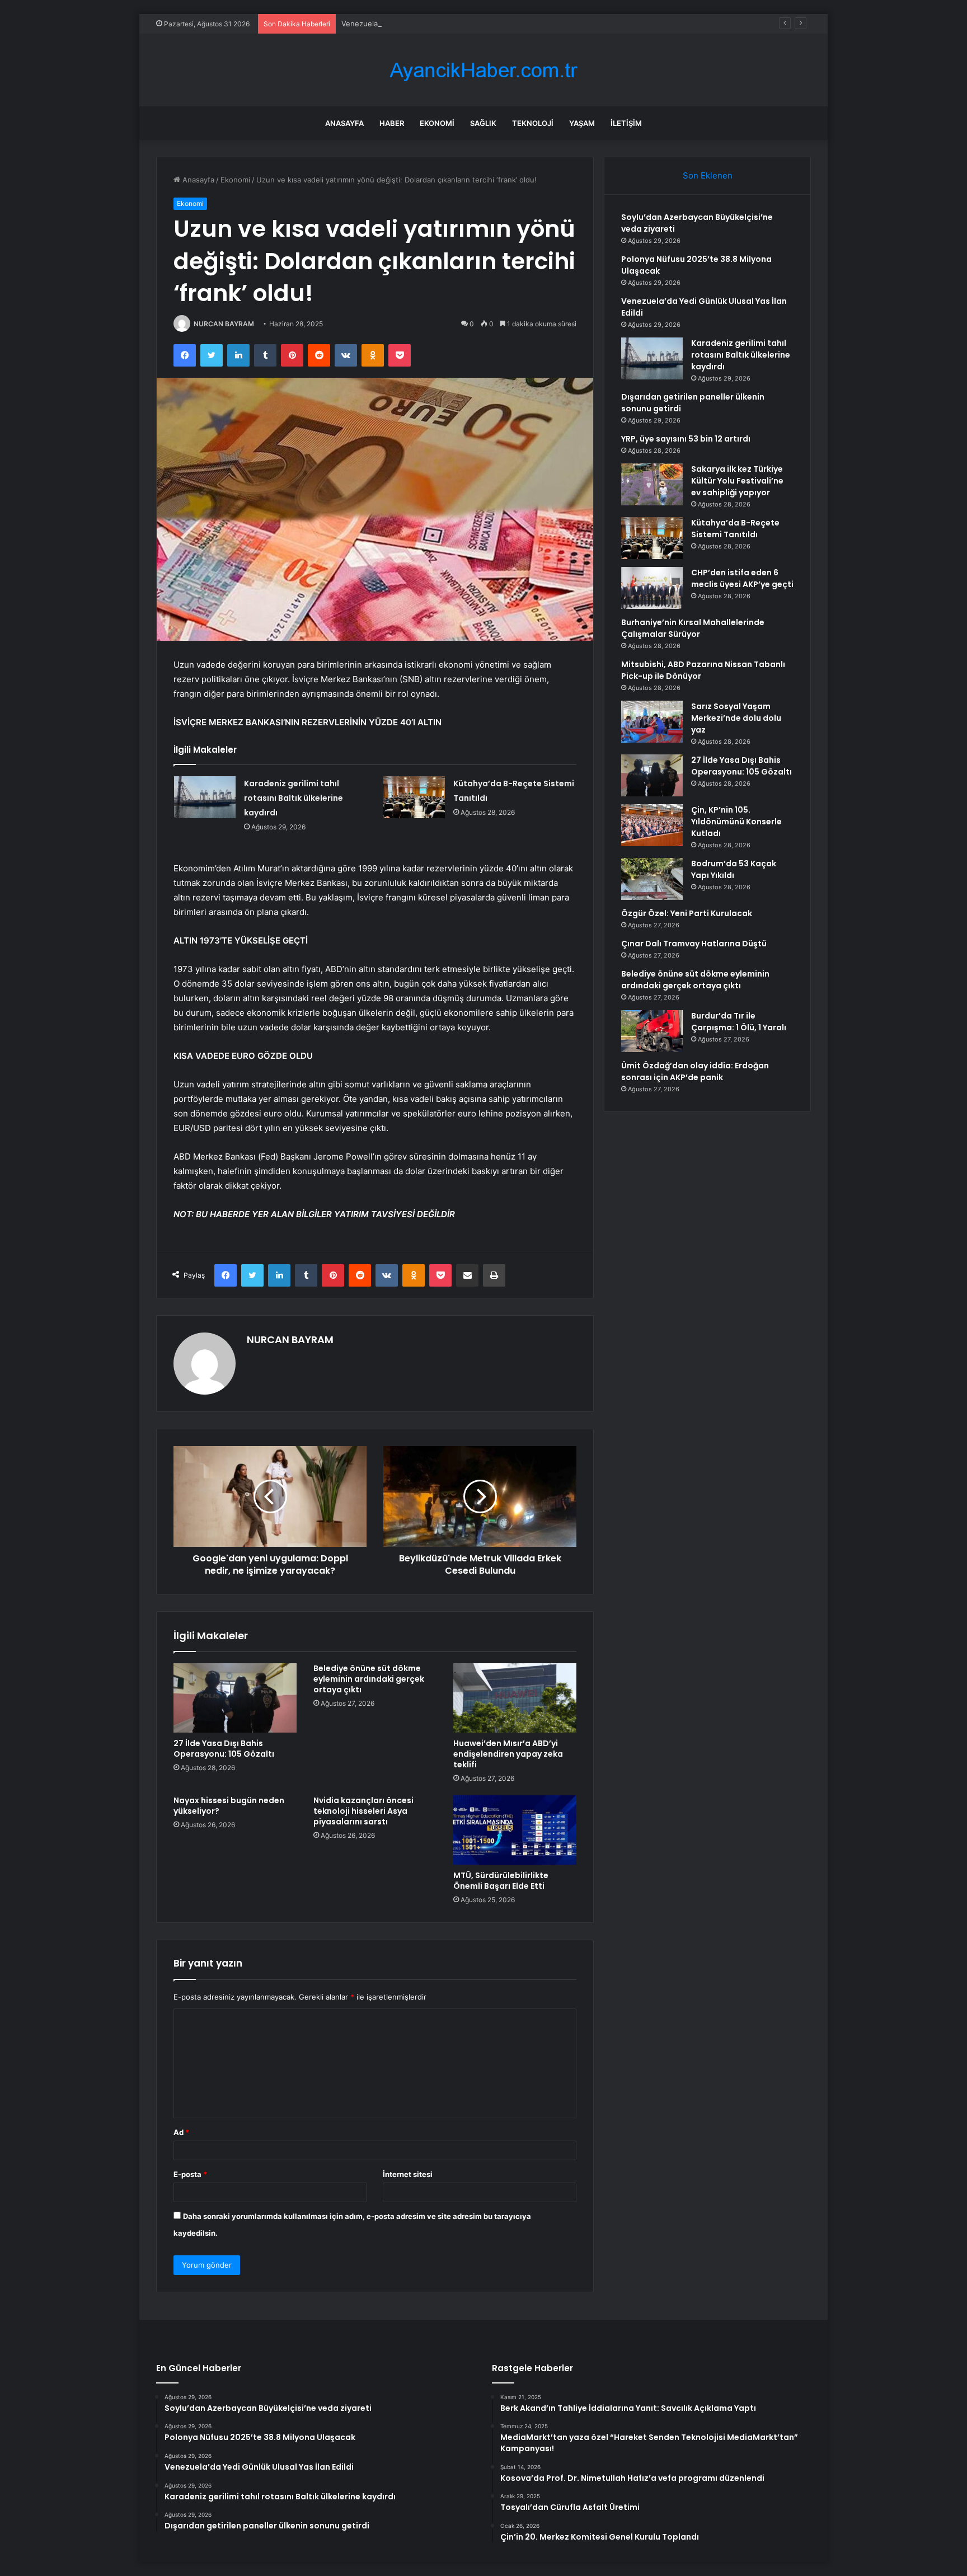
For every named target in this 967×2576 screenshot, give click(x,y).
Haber (392, 123)
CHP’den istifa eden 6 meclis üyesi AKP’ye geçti (742, 578)
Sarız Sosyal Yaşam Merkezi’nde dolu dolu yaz (736, 718)
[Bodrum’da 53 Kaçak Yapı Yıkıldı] (652, 879)
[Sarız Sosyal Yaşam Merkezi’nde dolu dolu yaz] (652, 722)
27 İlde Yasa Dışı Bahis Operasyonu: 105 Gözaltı (224, 1749)
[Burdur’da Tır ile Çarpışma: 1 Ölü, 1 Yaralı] (652, 1031)
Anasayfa (344, 123)
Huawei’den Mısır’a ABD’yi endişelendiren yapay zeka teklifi (508, 1754)
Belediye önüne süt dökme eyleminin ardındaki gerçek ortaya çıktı (369, 1679)
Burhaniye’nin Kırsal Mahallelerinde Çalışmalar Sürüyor (693, 628)
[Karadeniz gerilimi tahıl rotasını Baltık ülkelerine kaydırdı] (205, 797)
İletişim (626, 123)
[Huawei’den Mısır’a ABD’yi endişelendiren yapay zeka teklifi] (515, 1698)
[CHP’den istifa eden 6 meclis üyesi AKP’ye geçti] (652, 588)
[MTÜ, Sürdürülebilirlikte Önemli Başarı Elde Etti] (515, 1830)
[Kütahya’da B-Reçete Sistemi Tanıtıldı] (414, 797)
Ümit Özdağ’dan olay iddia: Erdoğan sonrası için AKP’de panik (695, 1071)
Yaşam (582, 123)
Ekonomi (437, 123)
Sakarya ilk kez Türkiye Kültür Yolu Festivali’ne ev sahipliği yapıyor (737, 481)
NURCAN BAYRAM (224, 324)
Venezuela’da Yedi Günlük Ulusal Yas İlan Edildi (423, 24)
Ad (181, 2132)
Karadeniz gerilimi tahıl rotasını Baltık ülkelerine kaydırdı (294, 798)
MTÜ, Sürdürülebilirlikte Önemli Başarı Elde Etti (501, 1881)
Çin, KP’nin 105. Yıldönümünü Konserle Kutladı (736, 822)
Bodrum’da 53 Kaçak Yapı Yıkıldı (734, 869)
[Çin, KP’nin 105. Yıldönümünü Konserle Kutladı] (652, 825)
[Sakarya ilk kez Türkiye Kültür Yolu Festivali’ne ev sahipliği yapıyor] (652, 484)
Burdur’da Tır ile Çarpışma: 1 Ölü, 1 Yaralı (739, 1022)
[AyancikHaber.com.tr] (483, 70)
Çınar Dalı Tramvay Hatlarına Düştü (694, 944)
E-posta (190, 2174)
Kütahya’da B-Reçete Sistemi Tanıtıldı (735, 529)
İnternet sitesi (408, 2174)
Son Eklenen (708, 175)
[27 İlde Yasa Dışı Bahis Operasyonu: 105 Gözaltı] (235, 1698)
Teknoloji (533, 123)
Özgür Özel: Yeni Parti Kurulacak (687, 913)
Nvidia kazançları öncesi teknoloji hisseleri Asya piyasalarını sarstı (363, 1811)
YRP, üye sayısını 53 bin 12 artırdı (686, 439)
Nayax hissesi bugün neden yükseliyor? (229, 1806)
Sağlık (483, 123)
